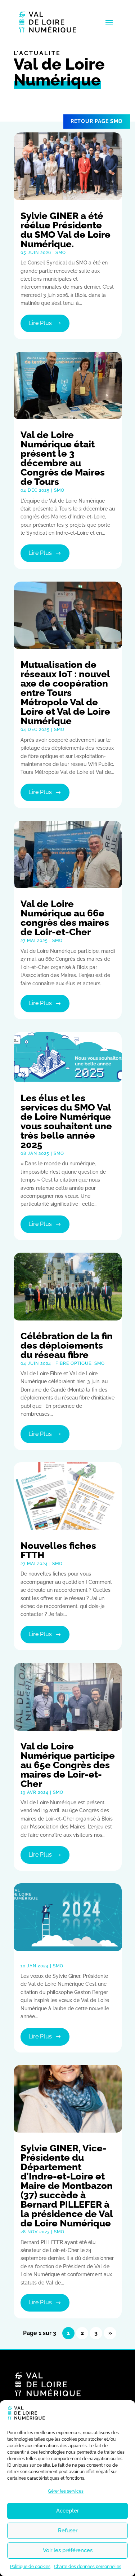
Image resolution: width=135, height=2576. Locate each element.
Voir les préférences (68, 2550)
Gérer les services (66, 2491)
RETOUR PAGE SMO (97, 121)
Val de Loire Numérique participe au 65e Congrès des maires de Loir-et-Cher (68, 1765)
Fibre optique (73, 1363)
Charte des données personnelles (88, 2567)
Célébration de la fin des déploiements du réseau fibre (67, 1345)
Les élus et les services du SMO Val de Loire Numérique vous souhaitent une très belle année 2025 (66, 1121)
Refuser (68, 2531)
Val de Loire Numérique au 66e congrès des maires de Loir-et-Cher (65, 918)
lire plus (40, 323)
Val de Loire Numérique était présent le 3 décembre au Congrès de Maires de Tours (63, 458)
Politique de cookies (30, 2567)
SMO (61, 253)
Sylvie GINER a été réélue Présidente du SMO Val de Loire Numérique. (66, 230)
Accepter (67, 2511)
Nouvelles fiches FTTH (58, 1550)
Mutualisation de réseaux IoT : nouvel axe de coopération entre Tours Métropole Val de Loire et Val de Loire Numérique (65, 693)
